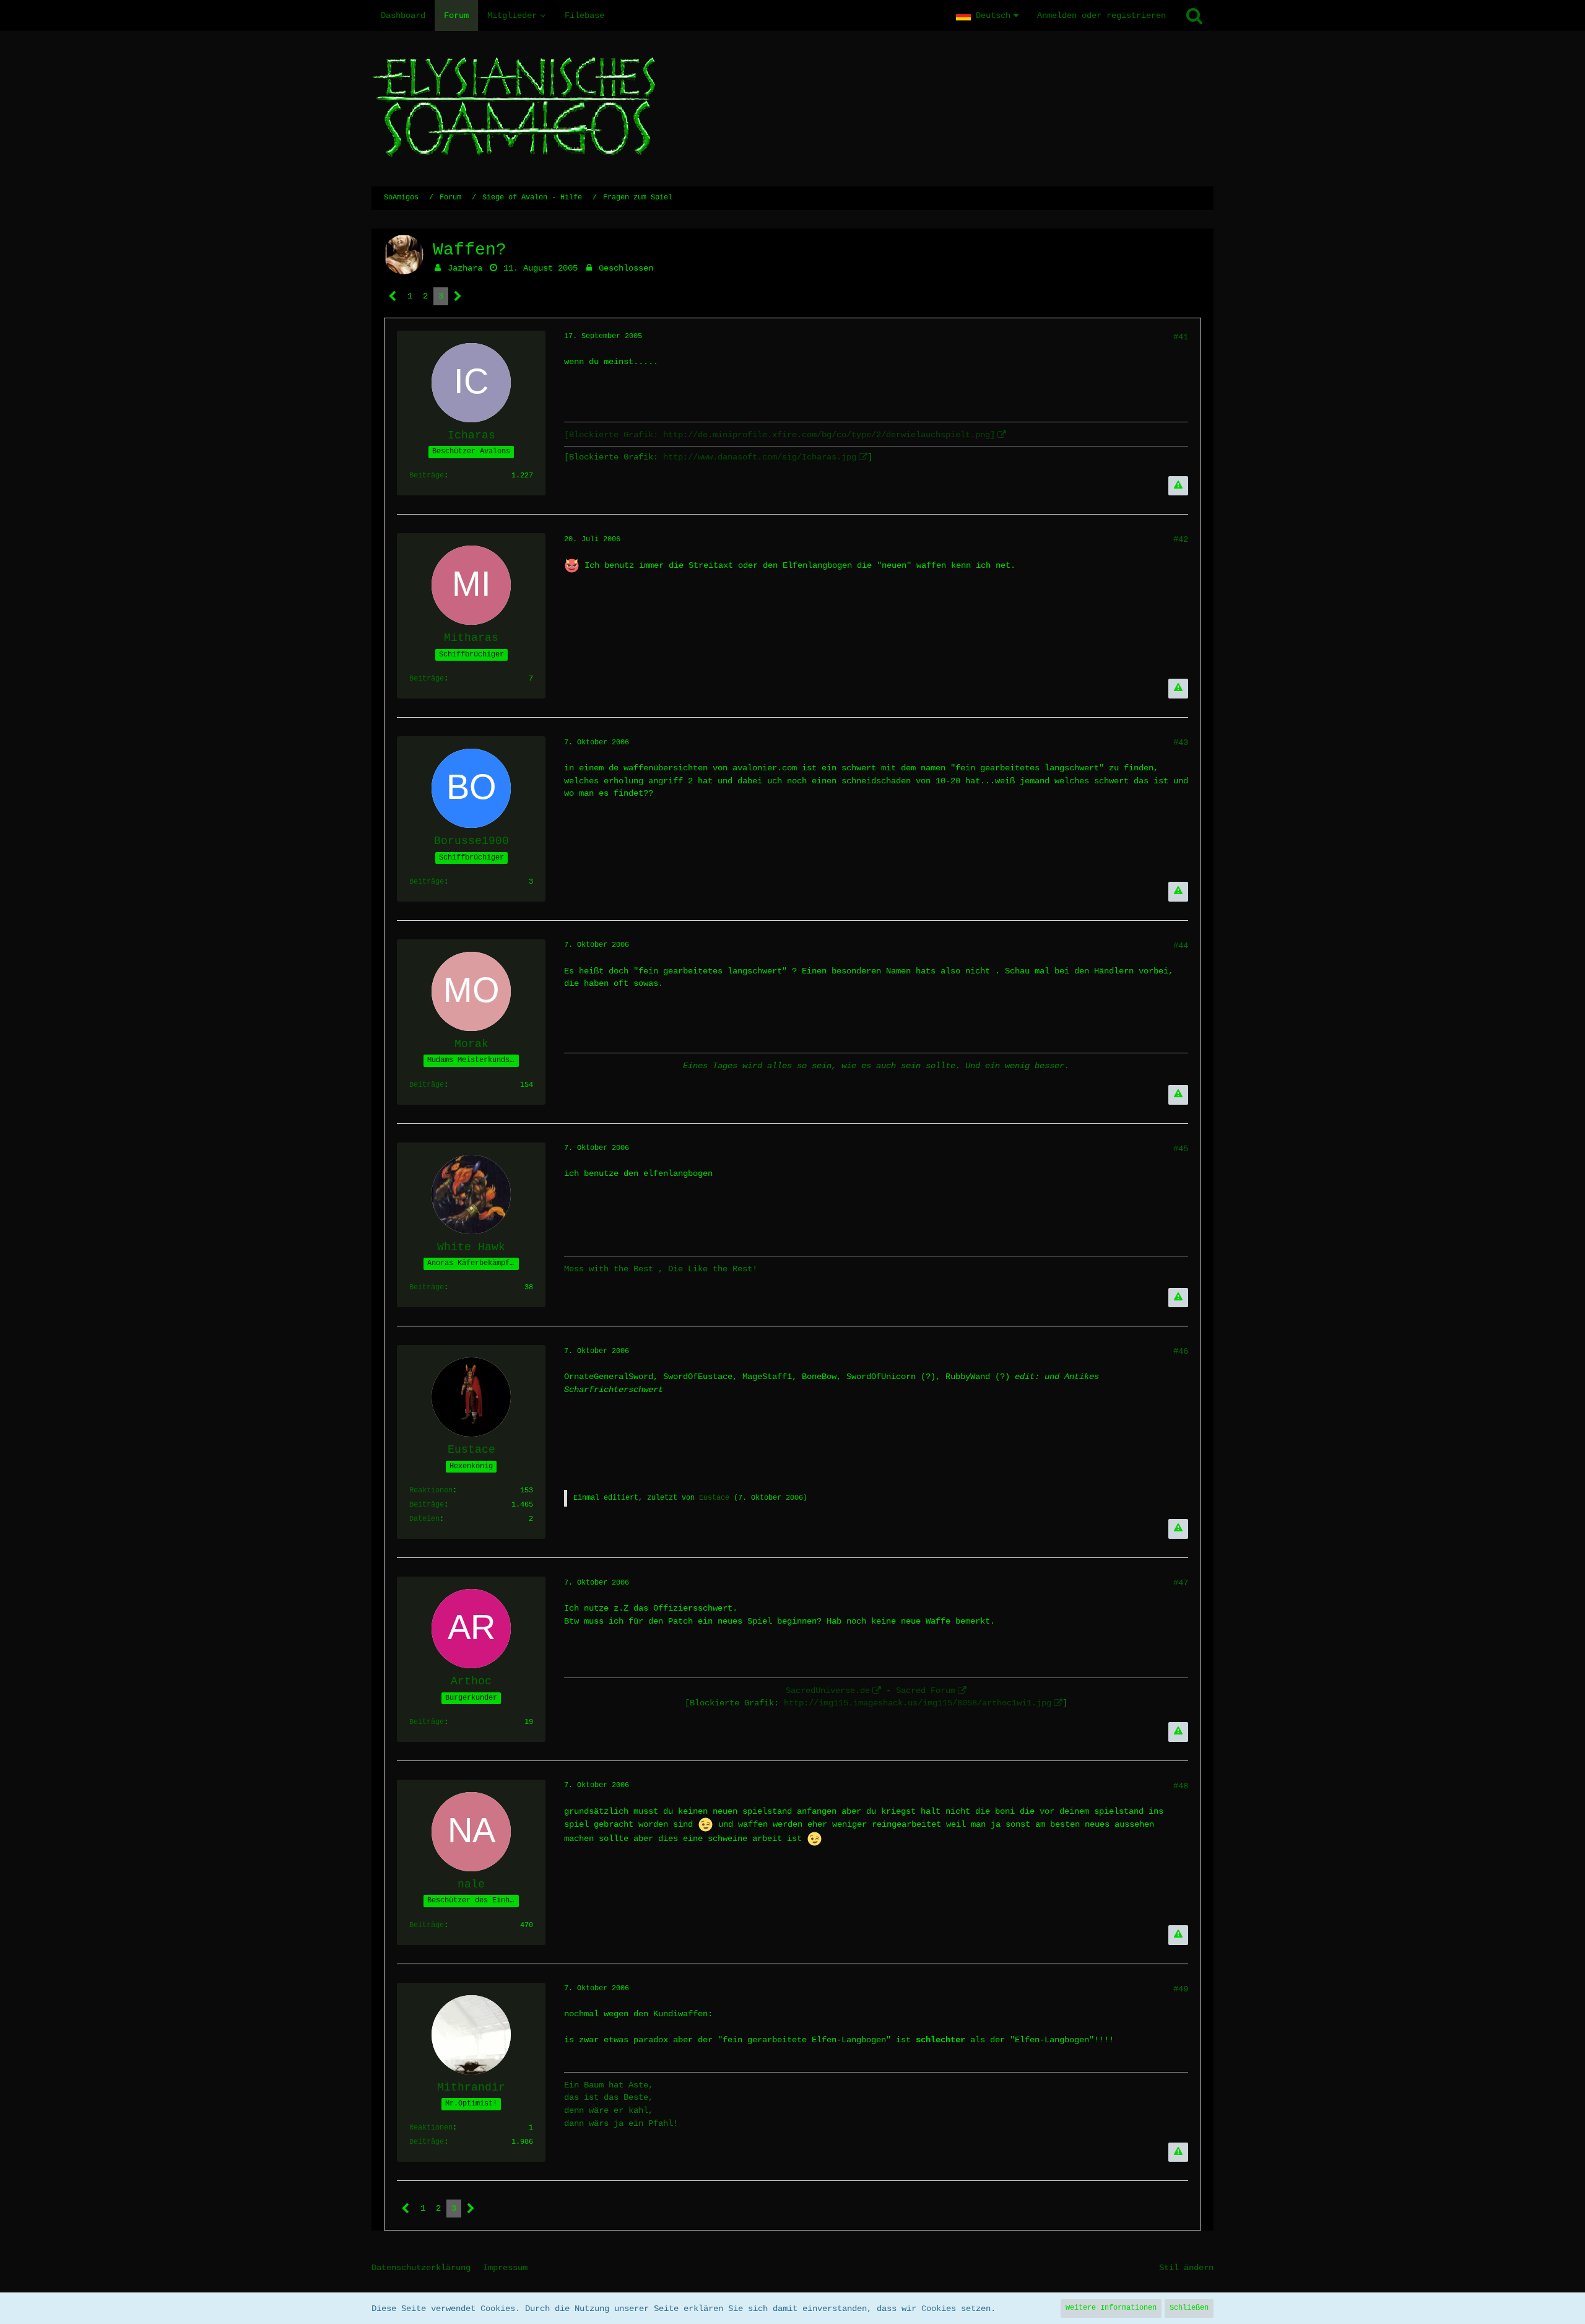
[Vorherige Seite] (393, 296)
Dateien (424, 1519)
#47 (1181, 1583)
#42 (1181, 539)
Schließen (1189, 2308)
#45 (1181, 1149)
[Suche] (1194, 15)
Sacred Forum (926, 1691)
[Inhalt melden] (1178, 486)
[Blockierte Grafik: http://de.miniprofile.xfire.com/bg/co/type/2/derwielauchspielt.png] (779, 435)
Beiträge (427, 476)
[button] (987, 15)
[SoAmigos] (792, 109)
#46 (1181, 1351)
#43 (1181, 742)
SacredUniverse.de (828, 1691)
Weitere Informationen (1111, 2308)
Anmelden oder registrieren (1101, 15)
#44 (1181, 946)
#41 (1181, 337)
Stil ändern (1186, 2268)
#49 (1181, 1989)
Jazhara (465, 268)
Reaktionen (431, 1491)
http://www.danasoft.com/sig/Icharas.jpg (760, 457)
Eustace (714, 1498)
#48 (1181, 1786)
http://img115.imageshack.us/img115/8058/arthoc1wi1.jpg (918, 1703)
